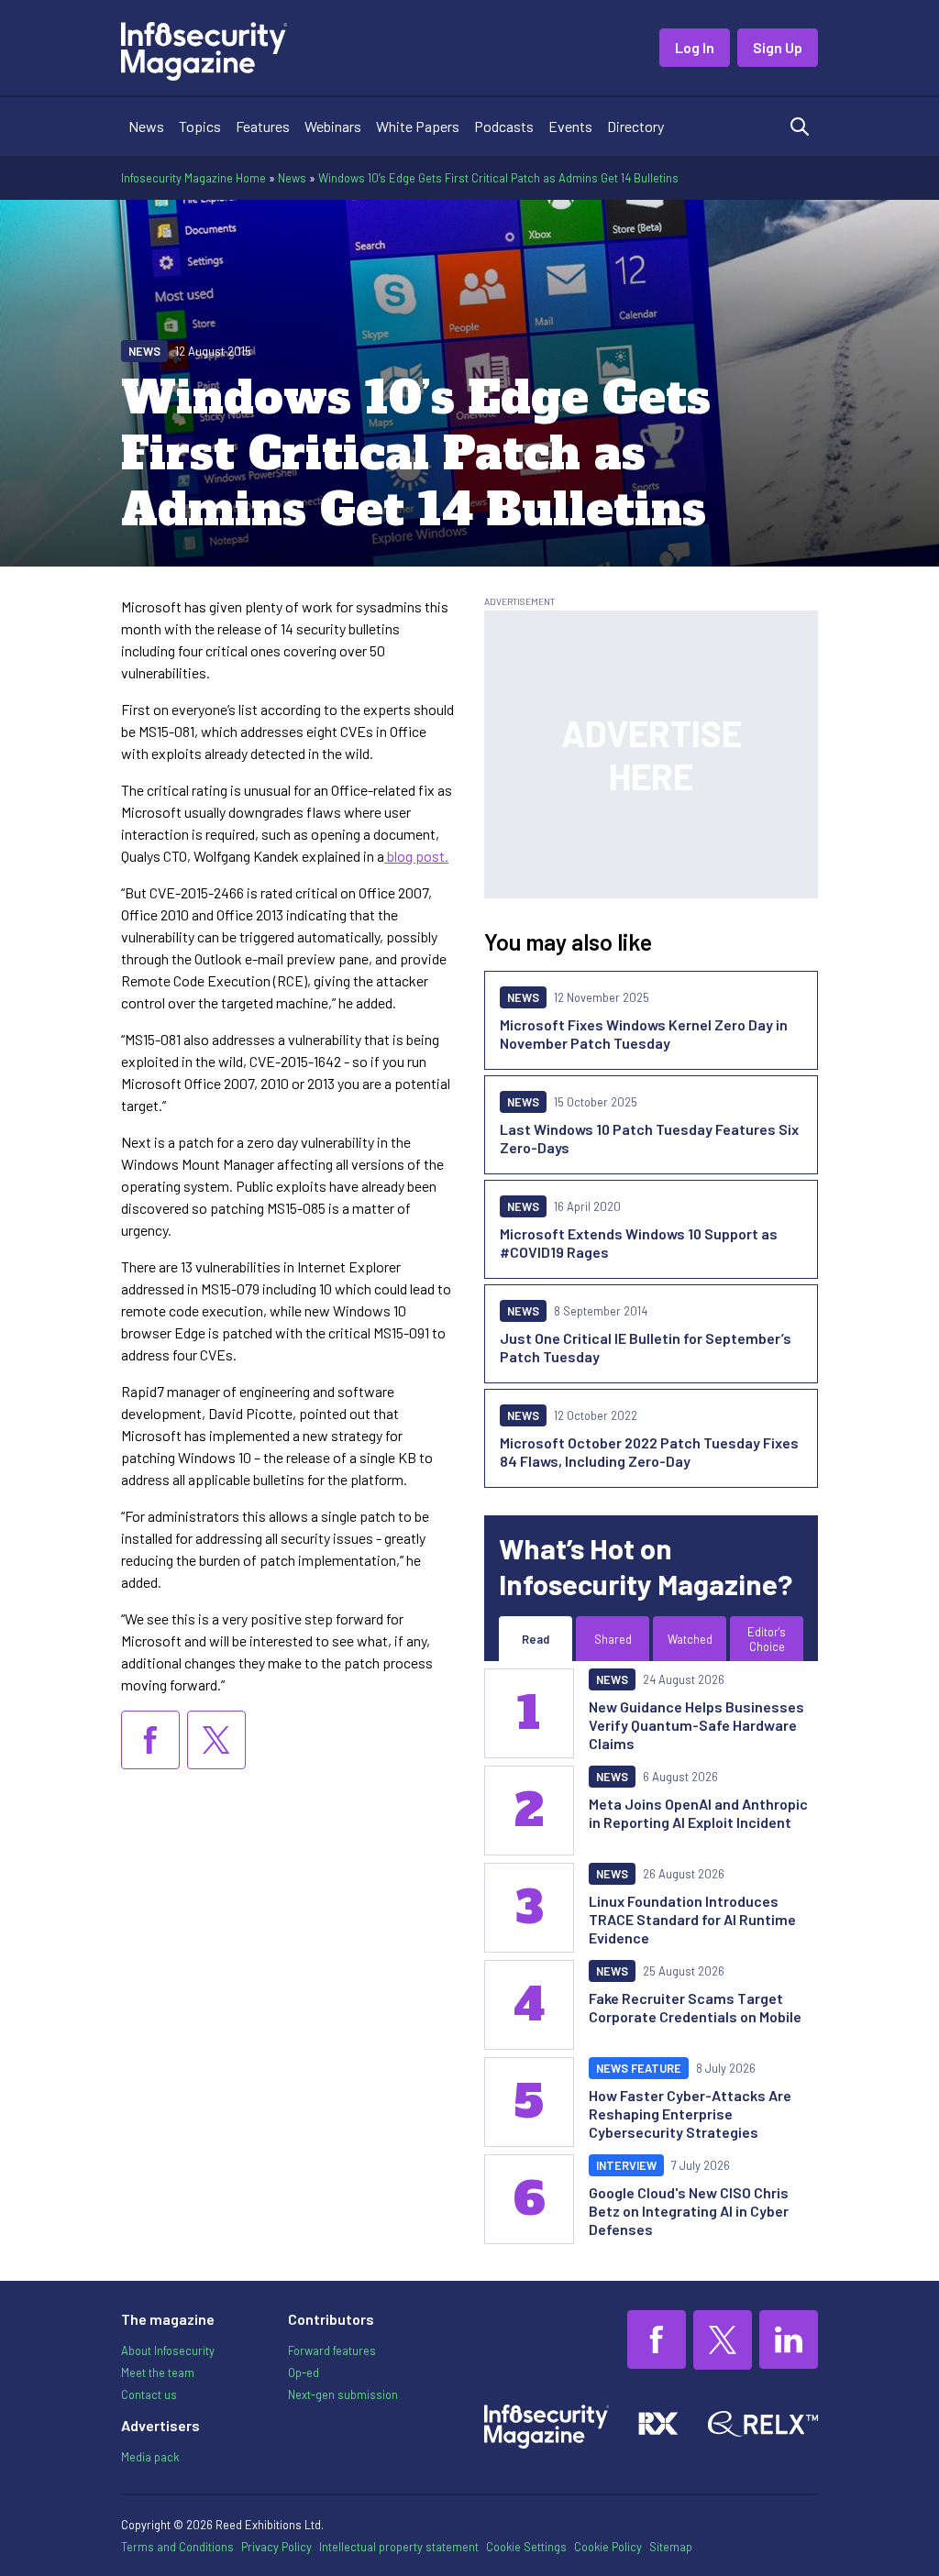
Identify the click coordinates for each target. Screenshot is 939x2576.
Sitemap (671, 2547)
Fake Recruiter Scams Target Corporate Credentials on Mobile (695, 2007)
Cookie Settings (526, 2547)
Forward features (332, 2350)
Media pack (150, 2457)
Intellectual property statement (399, 2547)
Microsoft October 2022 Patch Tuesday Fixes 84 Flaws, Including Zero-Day (649, 1452)
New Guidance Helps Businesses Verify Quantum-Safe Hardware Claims (696, 1725)
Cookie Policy (608, 2547)
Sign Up (778, 47)
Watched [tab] (690, 1639)
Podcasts (504, 126)
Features (263, 126)
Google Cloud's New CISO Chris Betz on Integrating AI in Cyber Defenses (689, 2211)
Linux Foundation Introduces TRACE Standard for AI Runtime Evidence (692, 1919)
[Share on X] (216, 1740)
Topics (200, 126)
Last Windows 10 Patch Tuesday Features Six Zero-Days (649, 1138)
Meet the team (158, 2372)
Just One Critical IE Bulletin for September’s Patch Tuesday (646, 1347)
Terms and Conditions (177, 2547)
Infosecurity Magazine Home (193, 178)
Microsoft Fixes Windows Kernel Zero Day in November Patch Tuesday (644, 1034)
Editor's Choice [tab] (767, 1639)
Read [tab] (536, 1639)
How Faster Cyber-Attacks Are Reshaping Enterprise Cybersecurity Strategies (690, 2114)
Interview (626, 2165)
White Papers (418, 126)
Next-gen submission (343, 2394)
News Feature (639, 2068)
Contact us (149, 2394)
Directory (635, 126)
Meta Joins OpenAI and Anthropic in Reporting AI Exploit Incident (698, 1813)
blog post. (416, 856)
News (146, 126)
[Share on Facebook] (150, 1740)
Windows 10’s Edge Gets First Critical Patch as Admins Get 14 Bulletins (498, 178)
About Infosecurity (168, 2350)
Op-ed (304, 2372)
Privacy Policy (276, 2547)
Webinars (333, 126)
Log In (695, 47)
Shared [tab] (613, 1639)
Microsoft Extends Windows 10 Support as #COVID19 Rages (639, 1243)
